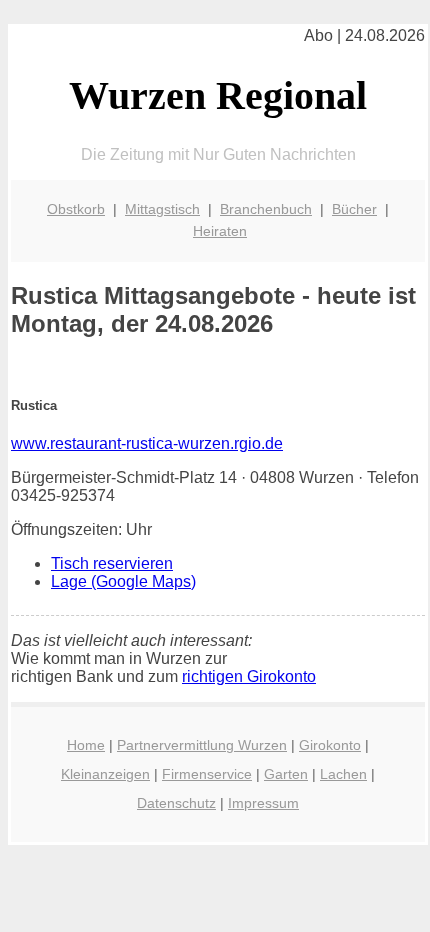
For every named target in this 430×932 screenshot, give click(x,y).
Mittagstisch (162, 209)
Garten (286, 774)
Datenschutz (176, 803)
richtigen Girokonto (249, 676)
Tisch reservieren (112, 563)
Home (86, 745)
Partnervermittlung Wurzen (202, 745)
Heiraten (220, 231)
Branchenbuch (266, 209)
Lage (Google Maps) (123, 581)
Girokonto (330, 745)
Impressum (263, 803)
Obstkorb (76, 209)
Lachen (343, 774)
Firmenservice (207, 774)
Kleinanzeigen (105, 774)
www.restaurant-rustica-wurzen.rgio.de (147, 443)
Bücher (354, 209)
